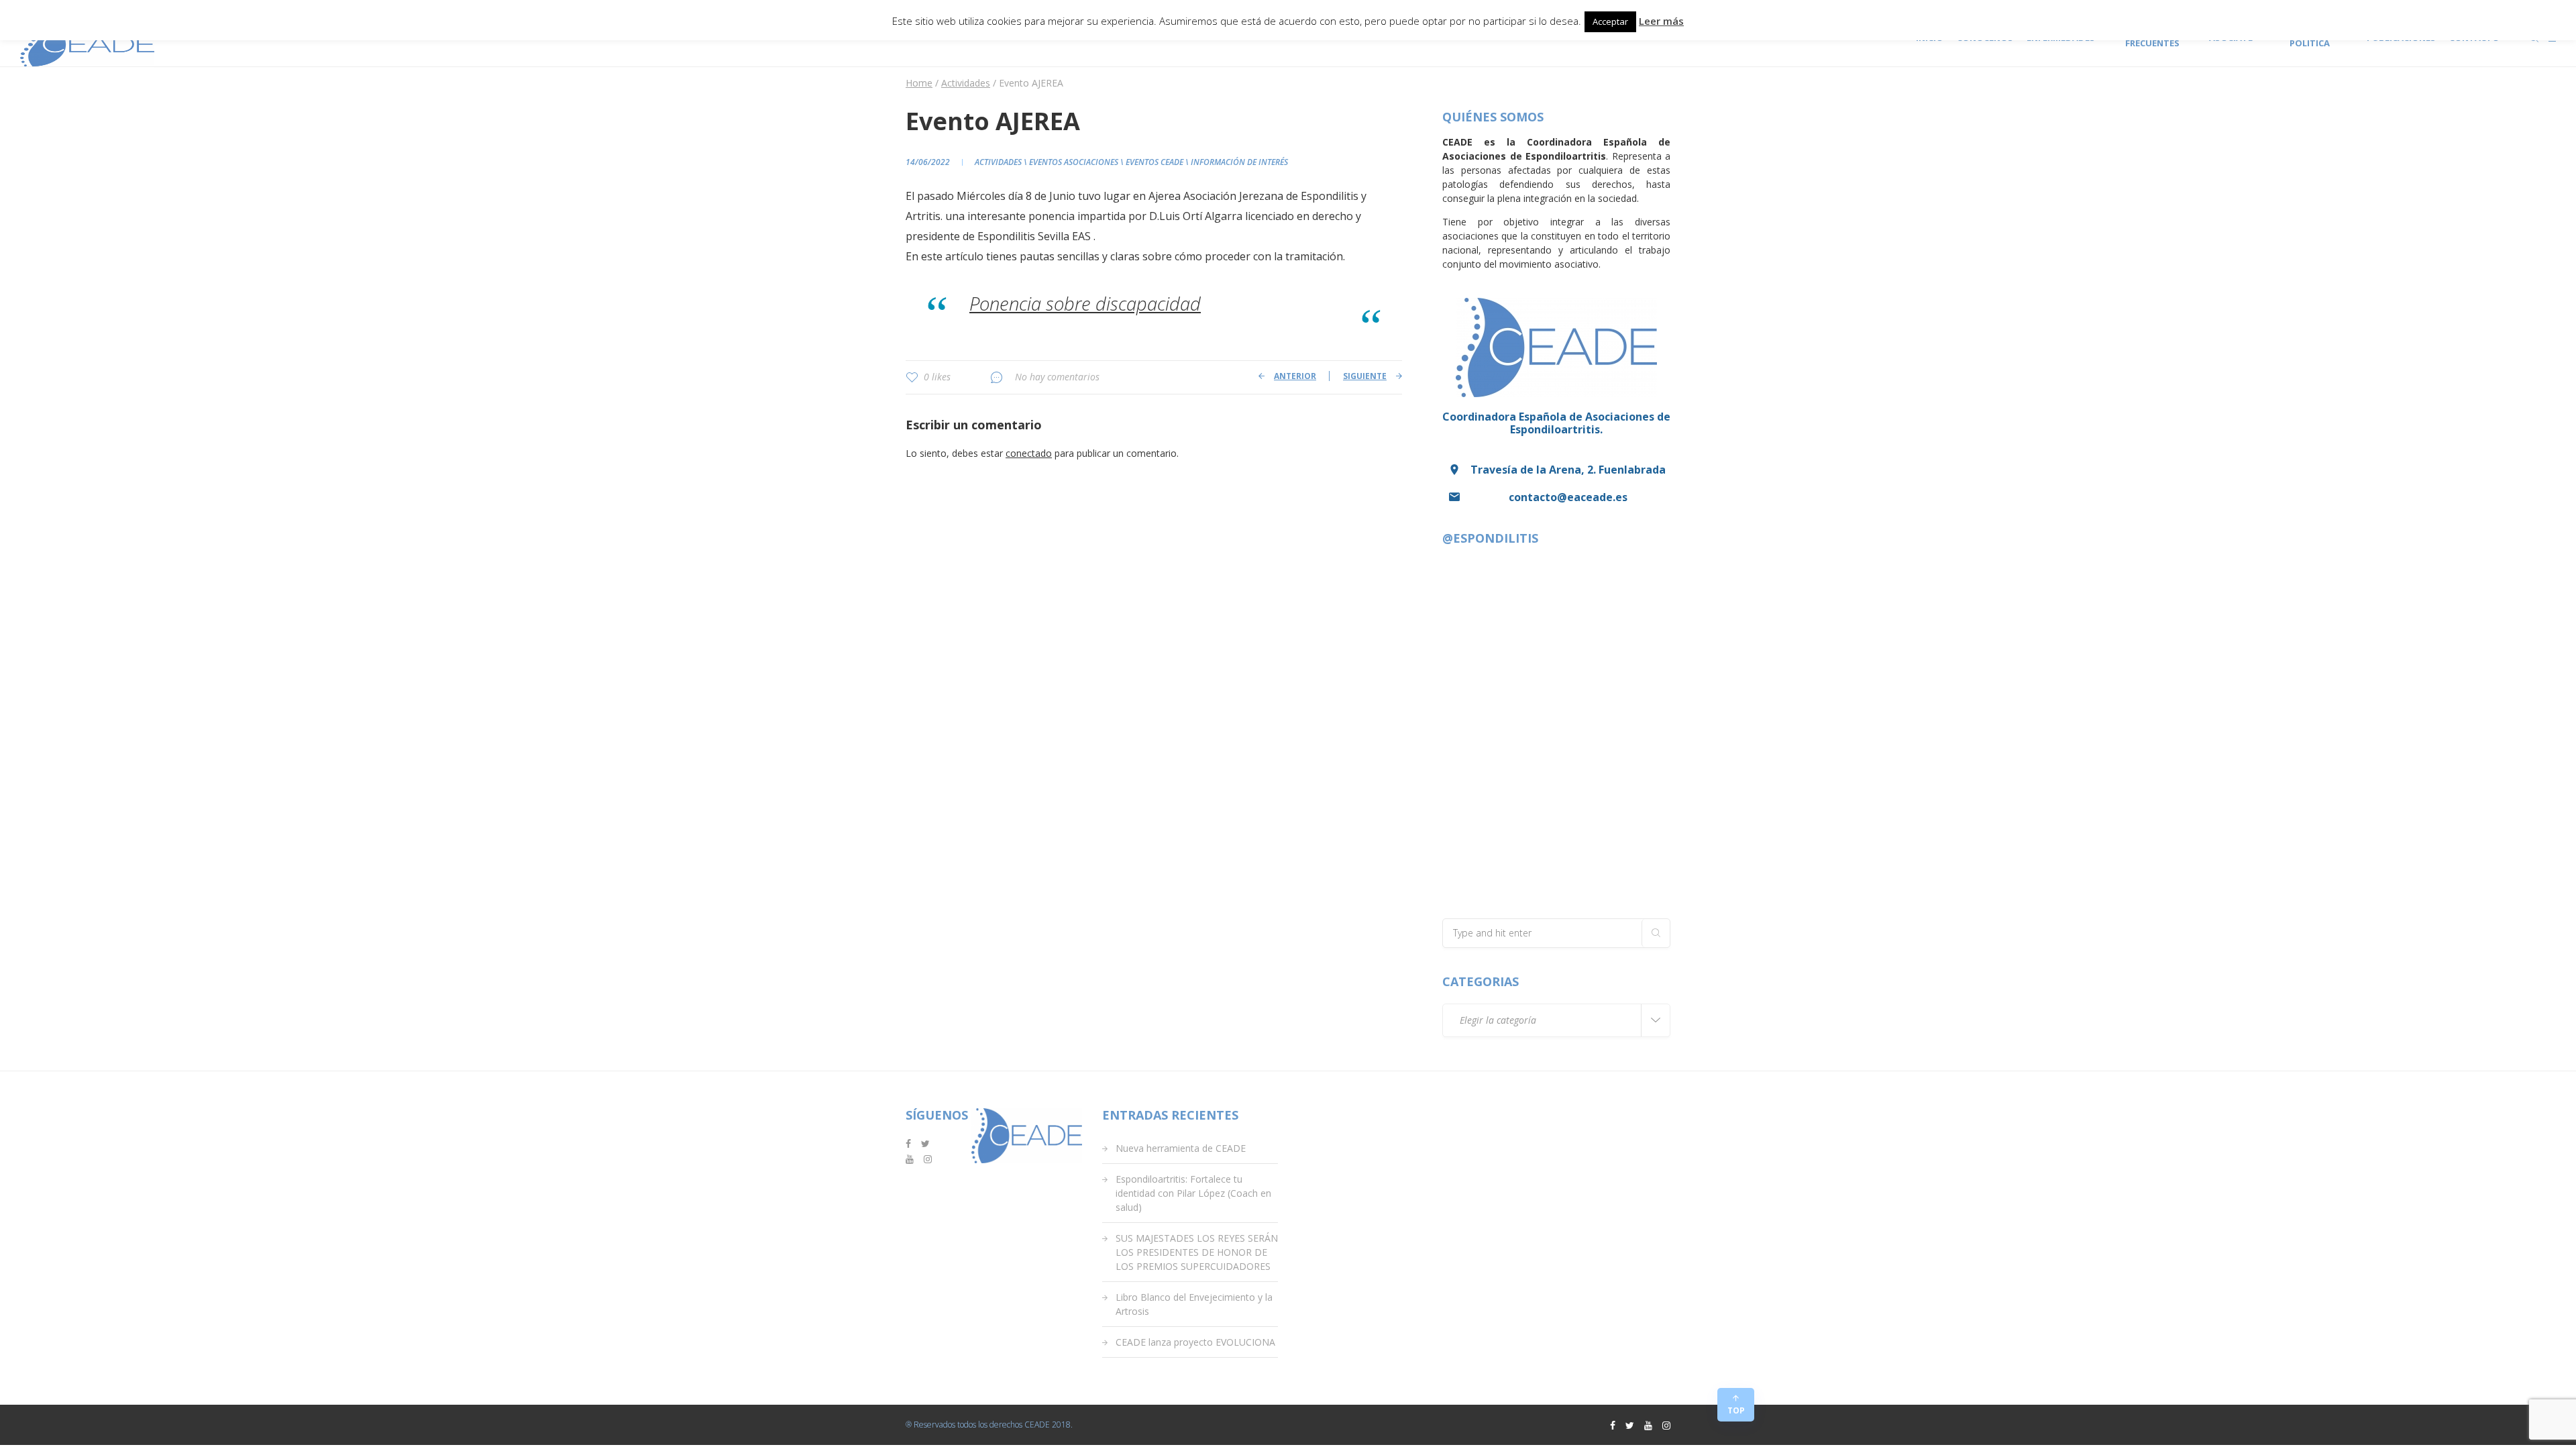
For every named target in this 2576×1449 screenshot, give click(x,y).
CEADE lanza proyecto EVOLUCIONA (1195, 1342)
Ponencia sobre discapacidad (1085, 304)
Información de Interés (1239, 162)
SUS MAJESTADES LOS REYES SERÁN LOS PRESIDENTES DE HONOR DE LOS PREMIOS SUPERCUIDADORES (1197, 1252)
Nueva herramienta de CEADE (1181, 1148)
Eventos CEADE (1155, 162)
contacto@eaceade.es (1568, 497)
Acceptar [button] (1610, 21)
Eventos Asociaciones (1074, 162)
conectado (1029, 453)
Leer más (1661, 21)
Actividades (998, 162)
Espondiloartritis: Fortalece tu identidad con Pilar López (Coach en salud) (1193, 1193)
